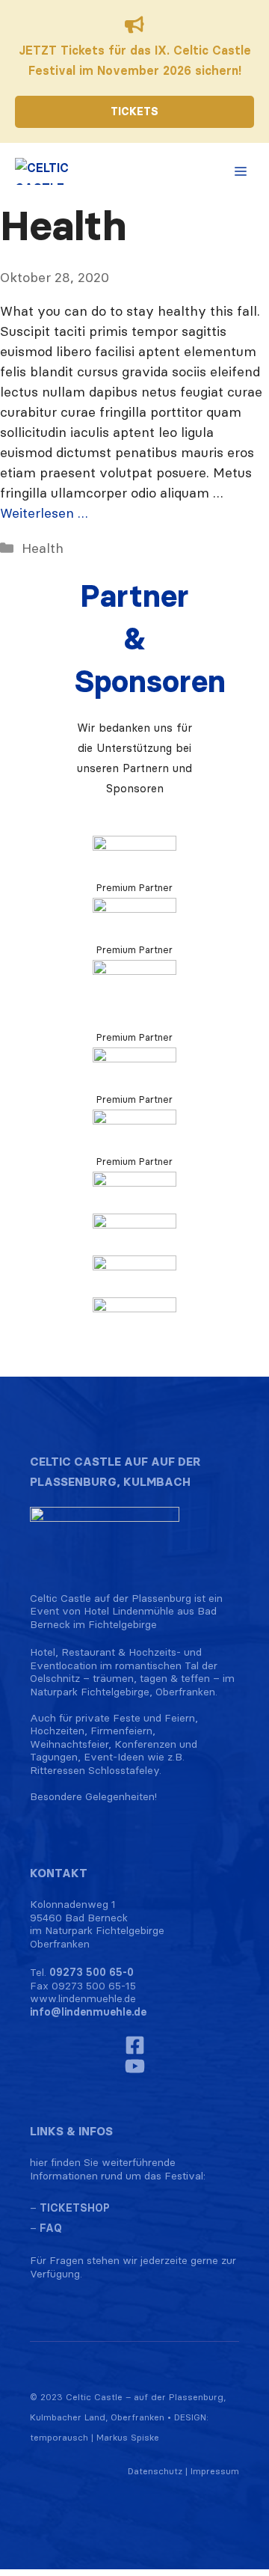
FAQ (51, 2228)
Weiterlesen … (44, 513)
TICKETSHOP (75, 2208)
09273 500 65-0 (92, 1972)
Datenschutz (155, 2471)
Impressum (215, 2471)
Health (43, 548)
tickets (134, 111)
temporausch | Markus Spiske (95, 2437)
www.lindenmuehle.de (83, 1998)
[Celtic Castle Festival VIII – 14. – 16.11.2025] (47, 171)
